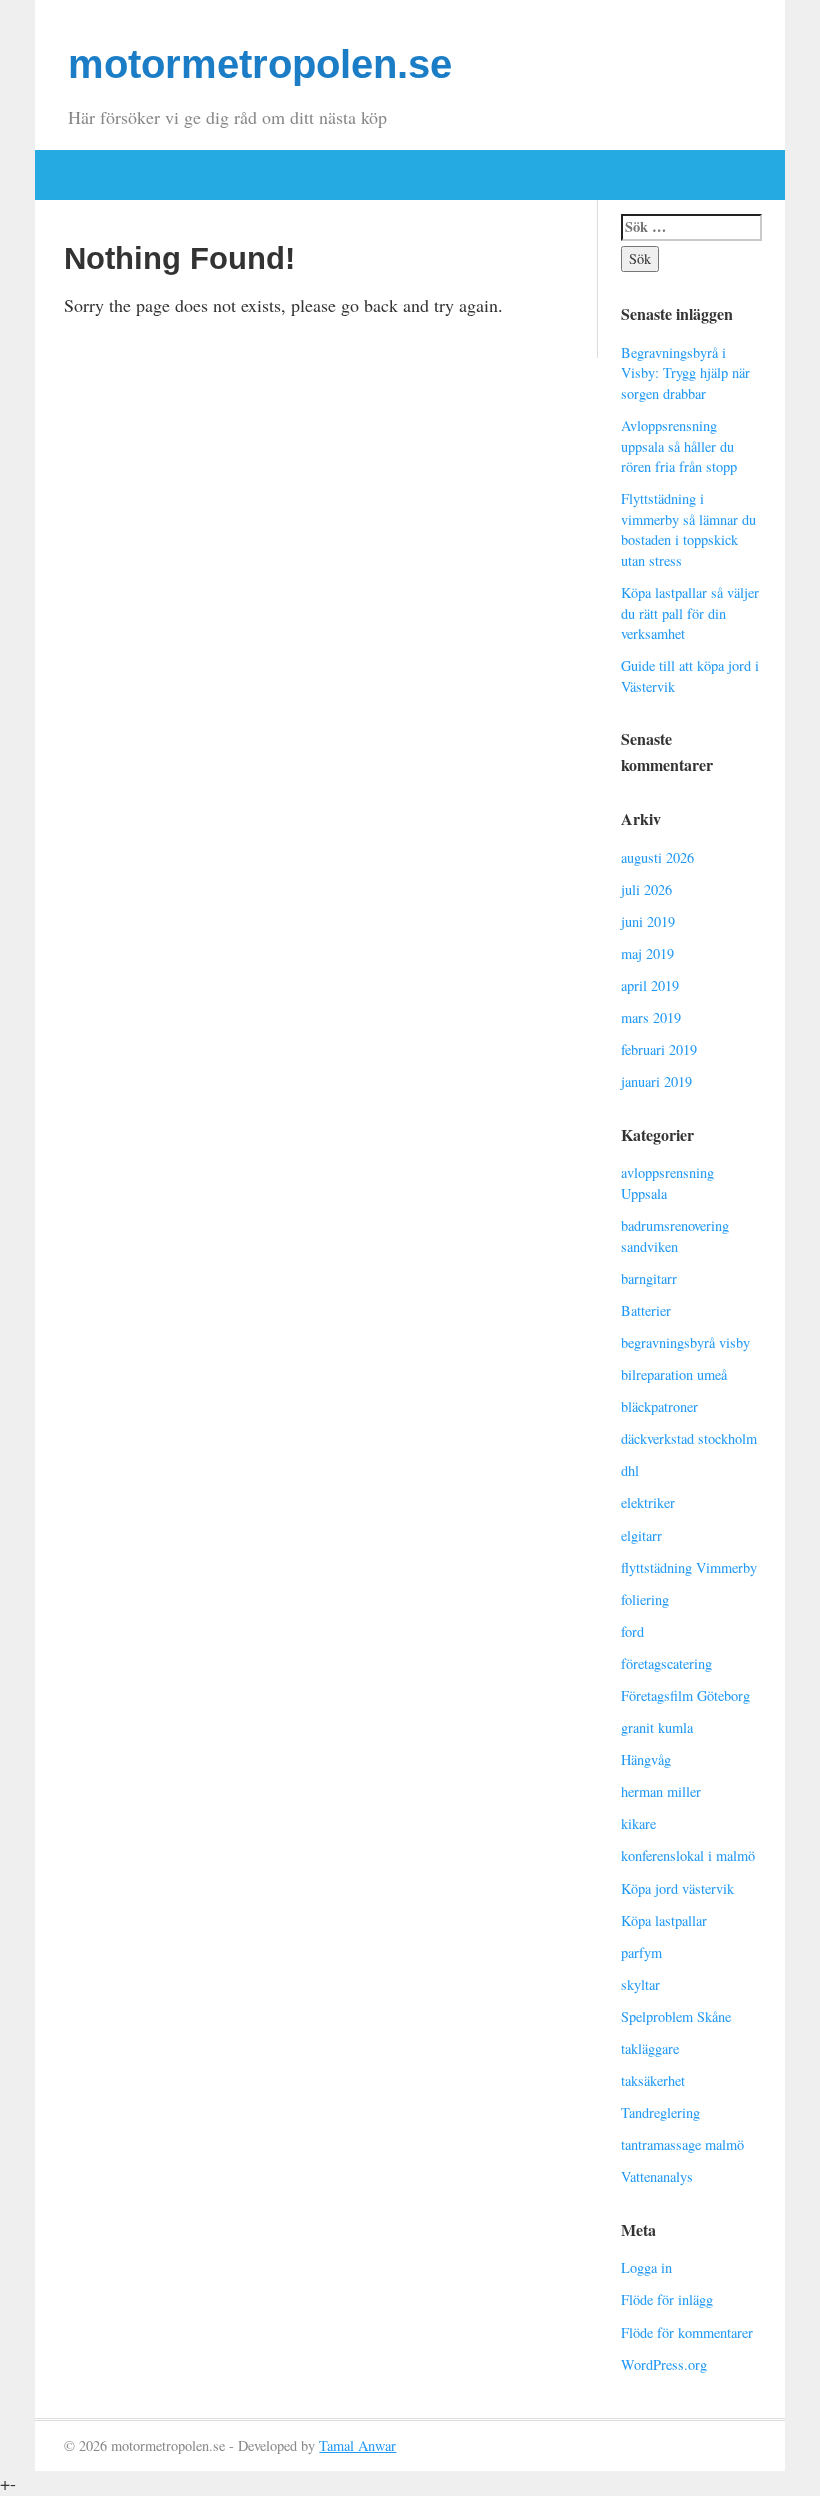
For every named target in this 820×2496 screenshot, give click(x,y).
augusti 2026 (657, 857)
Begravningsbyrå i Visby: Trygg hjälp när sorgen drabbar (685, 373)
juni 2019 (648, 921)
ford (632, 1631)
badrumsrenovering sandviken (675, 1236)
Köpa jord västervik (677, 1888)
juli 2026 (646, 889)
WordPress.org (664, 2364)
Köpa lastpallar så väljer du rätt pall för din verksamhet (690, 613)
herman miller (661, 1791)
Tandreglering (660, 2112)
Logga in (646, 2267)
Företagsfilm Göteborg (685, 1695)
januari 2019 (656, 1081)
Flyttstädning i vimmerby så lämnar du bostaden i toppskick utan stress (688, 529)
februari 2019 (659, 1049)
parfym (641, 1952)
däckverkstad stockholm (689, 1438)
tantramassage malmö (682, 2144)
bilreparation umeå (674, 1374)
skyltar (640, 1984)
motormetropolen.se (260, 64)
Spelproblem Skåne (676, 2016)
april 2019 (650, 985)
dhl (630, 1470)
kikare (638, 1823)
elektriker (648, 1502)
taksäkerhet (653, 2080)
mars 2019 (651, 1017)
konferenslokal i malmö (688, 1855)
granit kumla (657, 1727)
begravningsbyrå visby (685, 1342)
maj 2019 (647, 953)
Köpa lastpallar (664, 1920)
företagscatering (666, 1663)
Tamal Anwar (357, 2445)
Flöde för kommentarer (687, 2332)
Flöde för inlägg (667, 2299)
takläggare (650, 2048)
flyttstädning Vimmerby (689, 1567)
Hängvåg (646, 1759)
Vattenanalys (657, 2176)
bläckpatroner (659, 1406)
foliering (645, 1599)
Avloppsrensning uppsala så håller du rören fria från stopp (679, 446)
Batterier (646, 1310)
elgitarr (641, 1535)
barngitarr (649, 1278)
